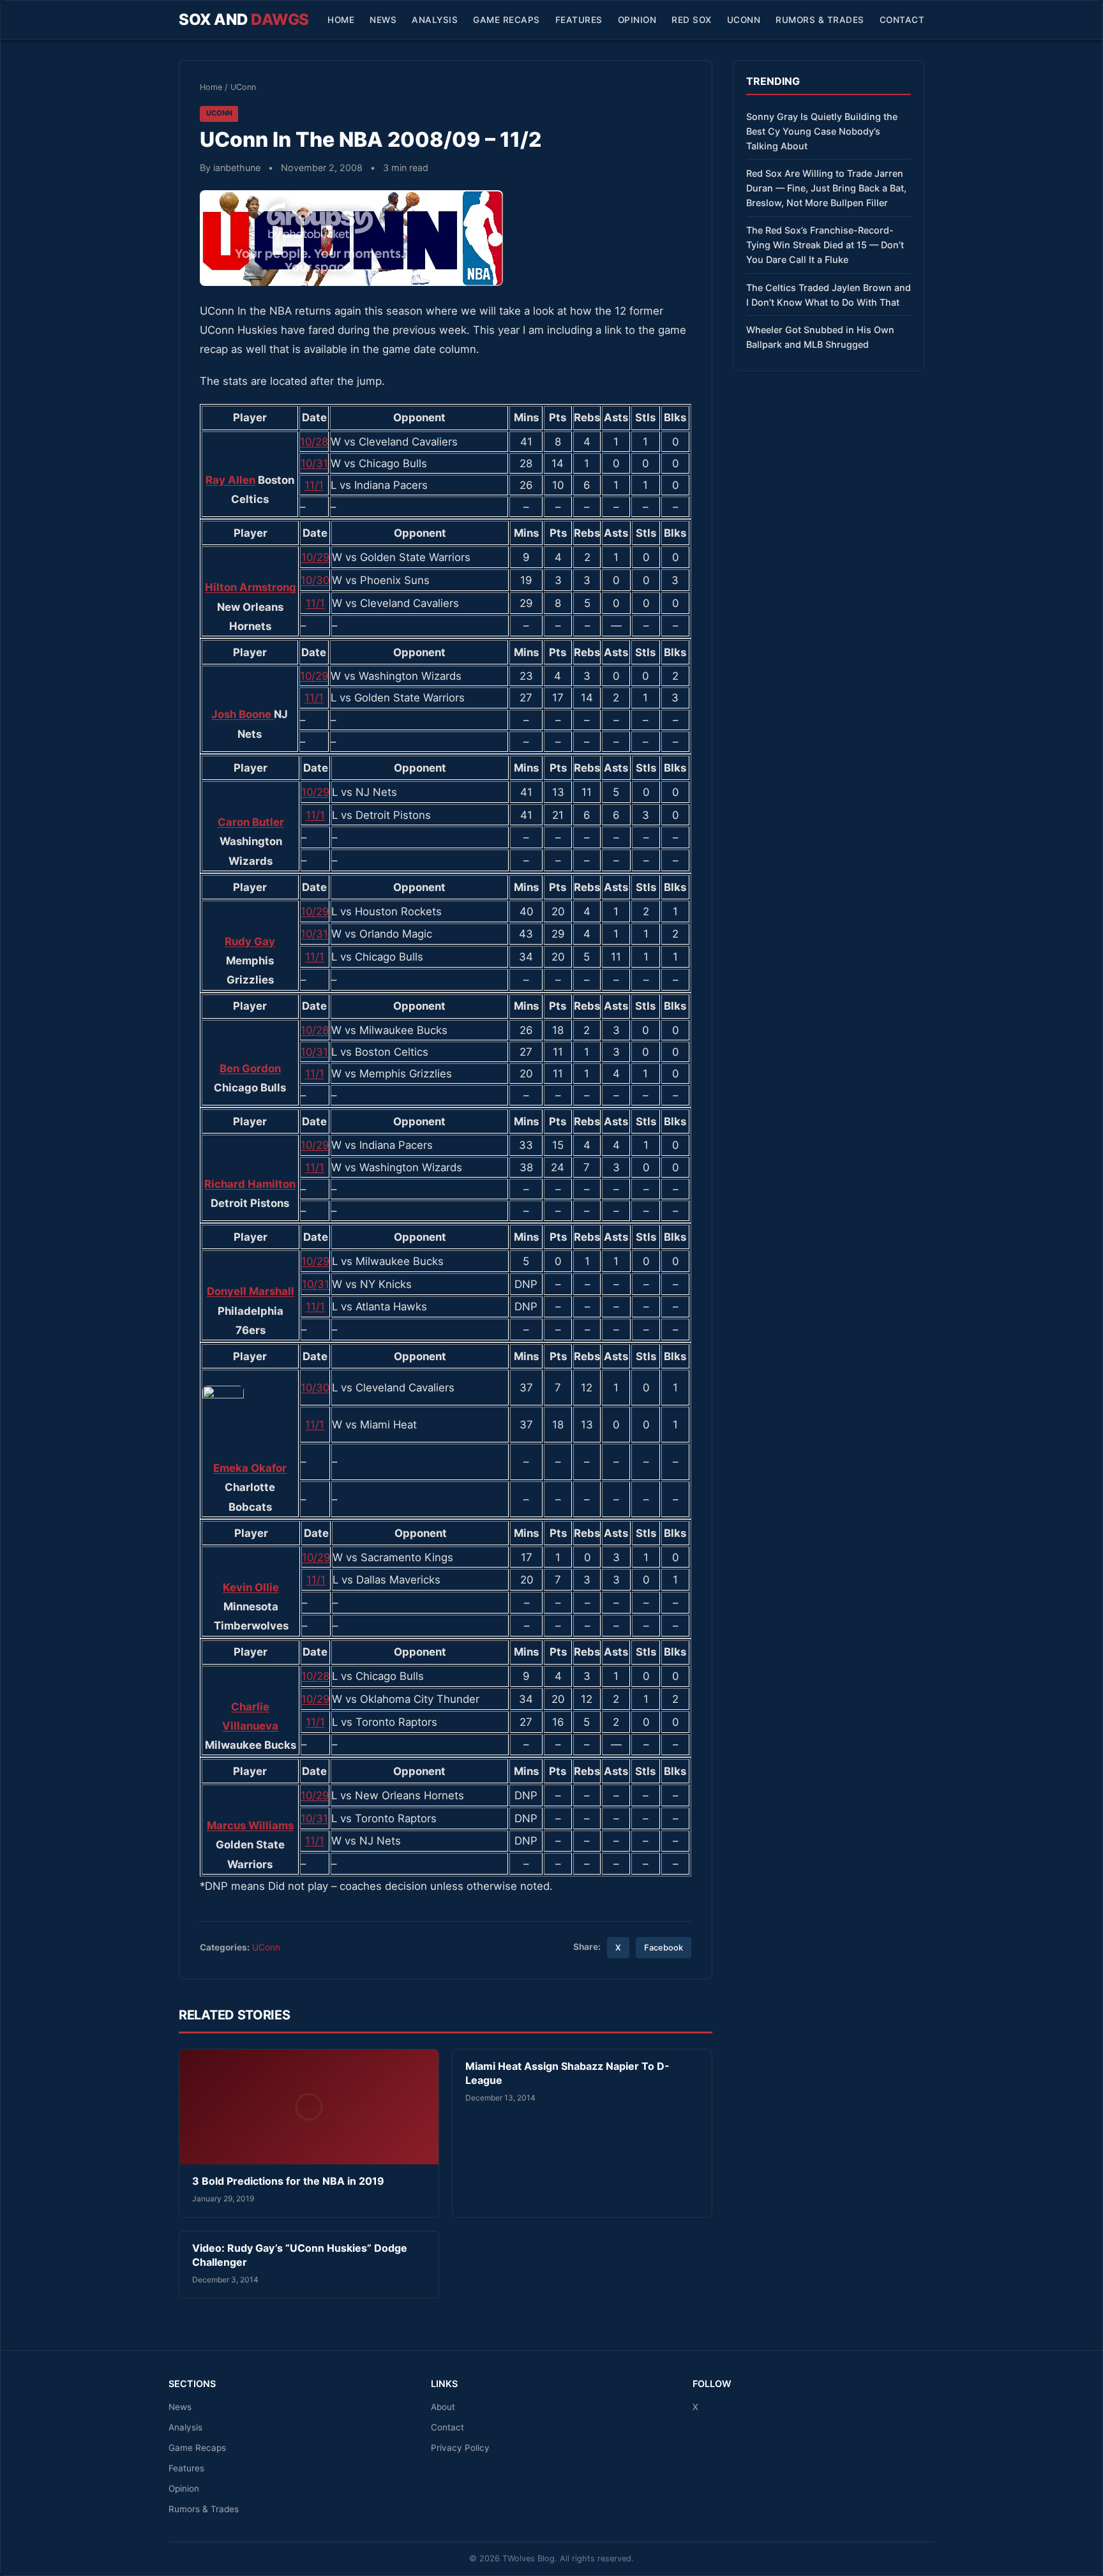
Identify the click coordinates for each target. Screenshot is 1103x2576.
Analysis (435, 20)
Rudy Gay (250, 941)
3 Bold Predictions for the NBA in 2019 (288, 2181)
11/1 (314, 485)
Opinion (637, 20)
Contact (902, 20)
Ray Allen (230, 480)
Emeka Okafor (250, 1468)
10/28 (314, 442)
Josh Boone (243, 714)
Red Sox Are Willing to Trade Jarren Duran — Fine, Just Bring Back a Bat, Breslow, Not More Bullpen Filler (826, 188)
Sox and (244, 19)
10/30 (315, 580)
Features (579, 20)
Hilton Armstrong (251, 587)
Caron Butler (251, 822)
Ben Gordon (250, 1068)
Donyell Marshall (251, 1291)
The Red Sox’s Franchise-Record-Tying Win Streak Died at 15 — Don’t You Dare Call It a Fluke (825, 245)
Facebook (664, 1948)
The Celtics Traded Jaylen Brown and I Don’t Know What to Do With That (829, 295)
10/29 (315, 557)
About (443, 2407)
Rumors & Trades (820, 20)
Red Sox (692, 20)
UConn (744, 20)
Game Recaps (506, 20)
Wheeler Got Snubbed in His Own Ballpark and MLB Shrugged (820, 337)
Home (341, 20)
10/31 (314, 463)
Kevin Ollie (251, 1587)
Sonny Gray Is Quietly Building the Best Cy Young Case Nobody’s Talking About (822, 131)
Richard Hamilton (250, 1184)
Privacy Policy (460, 2448)
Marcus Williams (250, 1825)
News (383, 20)
